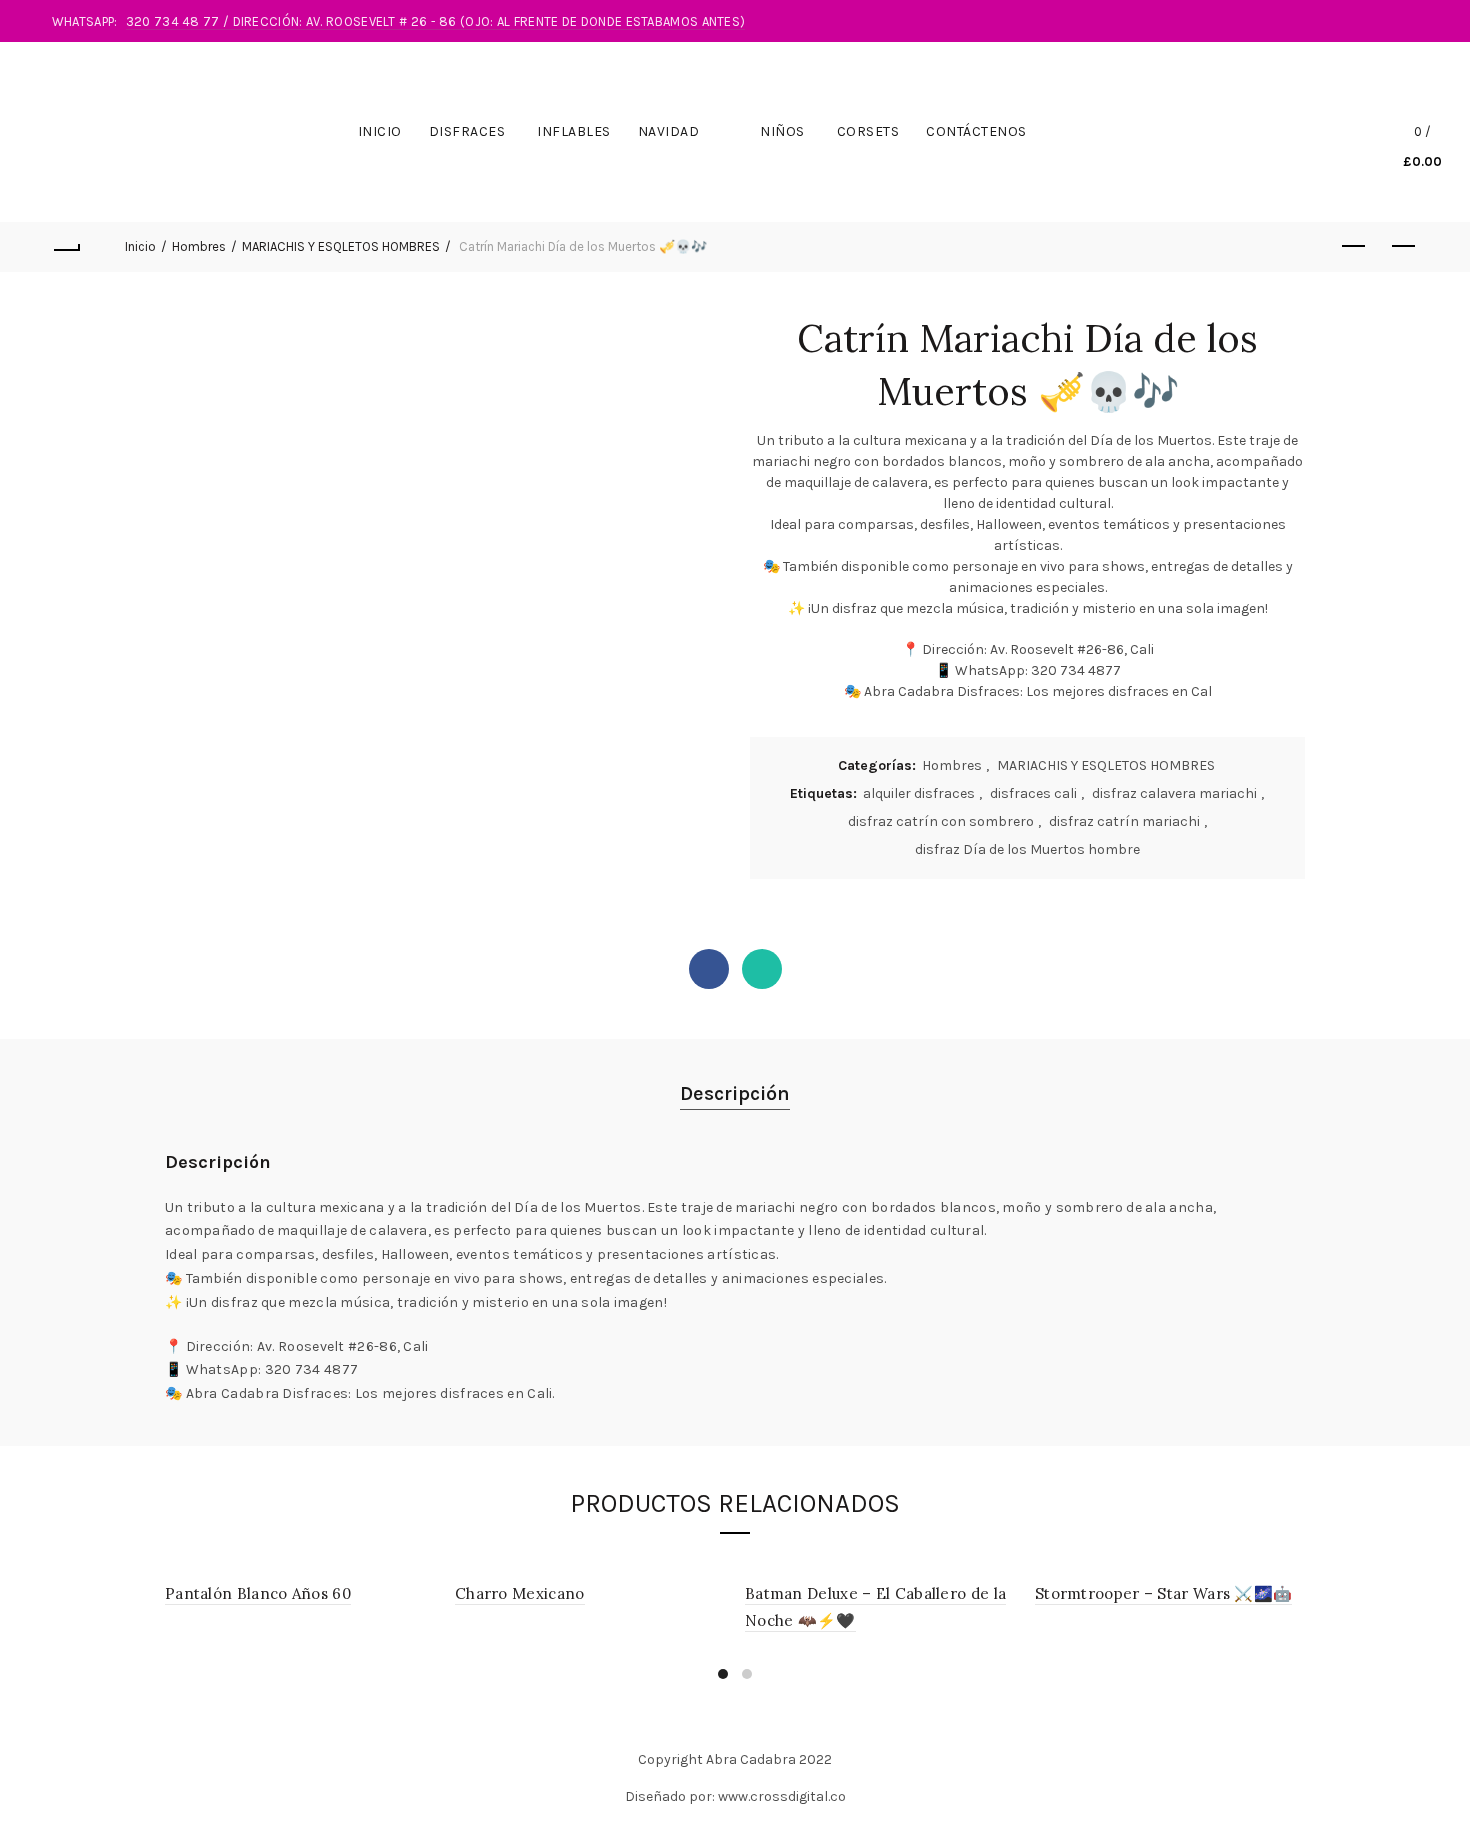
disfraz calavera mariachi (1174, 793)
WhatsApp (762, 969)
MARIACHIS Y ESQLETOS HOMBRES (341, 246)
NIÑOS (782, 131)
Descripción (735, 1093)
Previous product (1353, 247)
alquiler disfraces (919, 793)
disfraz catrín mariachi (1124, 821)
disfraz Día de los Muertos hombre (1027, 849)
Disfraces (467, 131)
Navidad (669, 131)
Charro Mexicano (520, 1593)
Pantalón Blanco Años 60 (258, 1593)
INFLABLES (574, 131)
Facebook (709, 969)
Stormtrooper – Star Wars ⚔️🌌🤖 (1163, 1593)
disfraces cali (1033, 793)
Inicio (380, 131)
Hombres (199, 246)
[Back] (67, 247)
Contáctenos (976, 131)
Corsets (868, 131)
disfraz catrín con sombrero (941, 821)
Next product (1403, 247)
